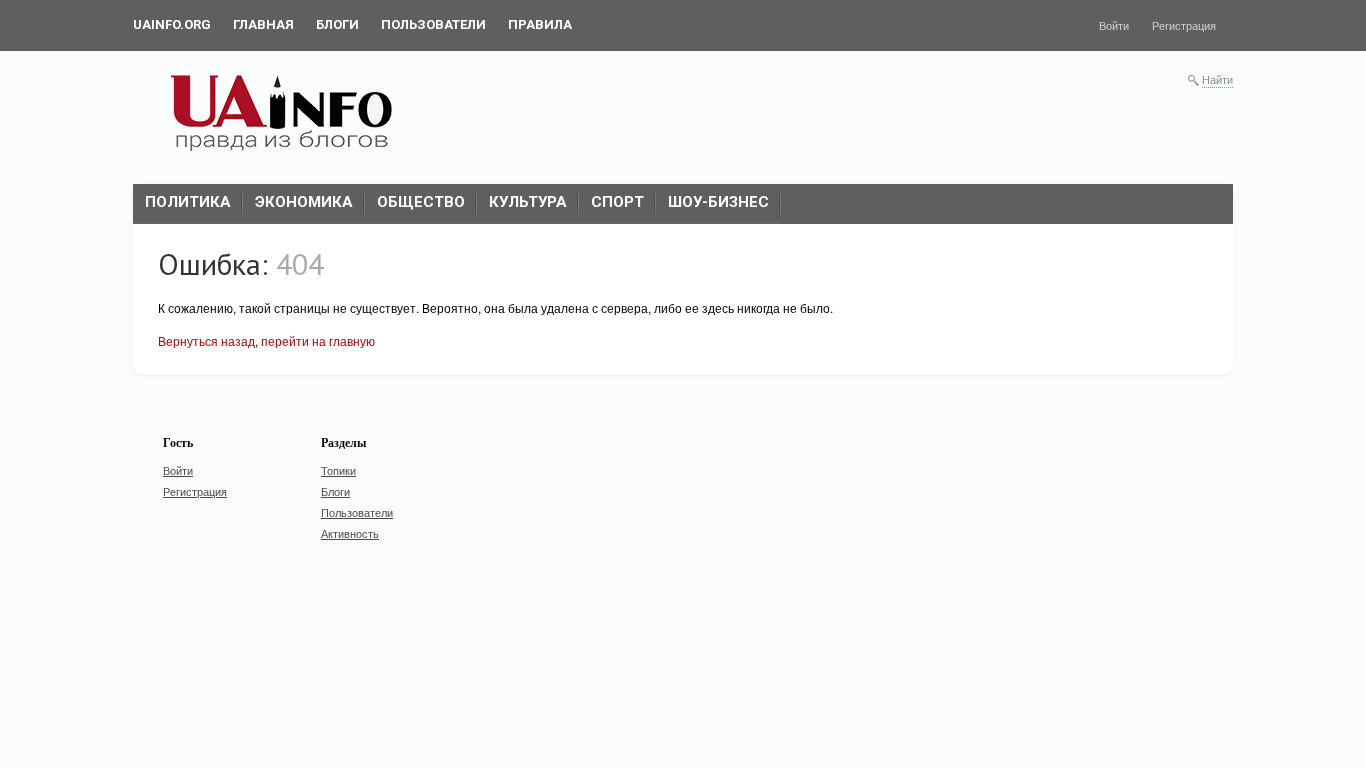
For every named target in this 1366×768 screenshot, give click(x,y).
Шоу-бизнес (718, 202)
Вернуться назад (206, 340)
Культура (528, 202)
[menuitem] (172, 25)
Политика (188, 202)
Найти (1217, 79)
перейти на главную (318, 340)
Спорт (617, 202)
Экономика (304, 202)
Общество (421, 202)
